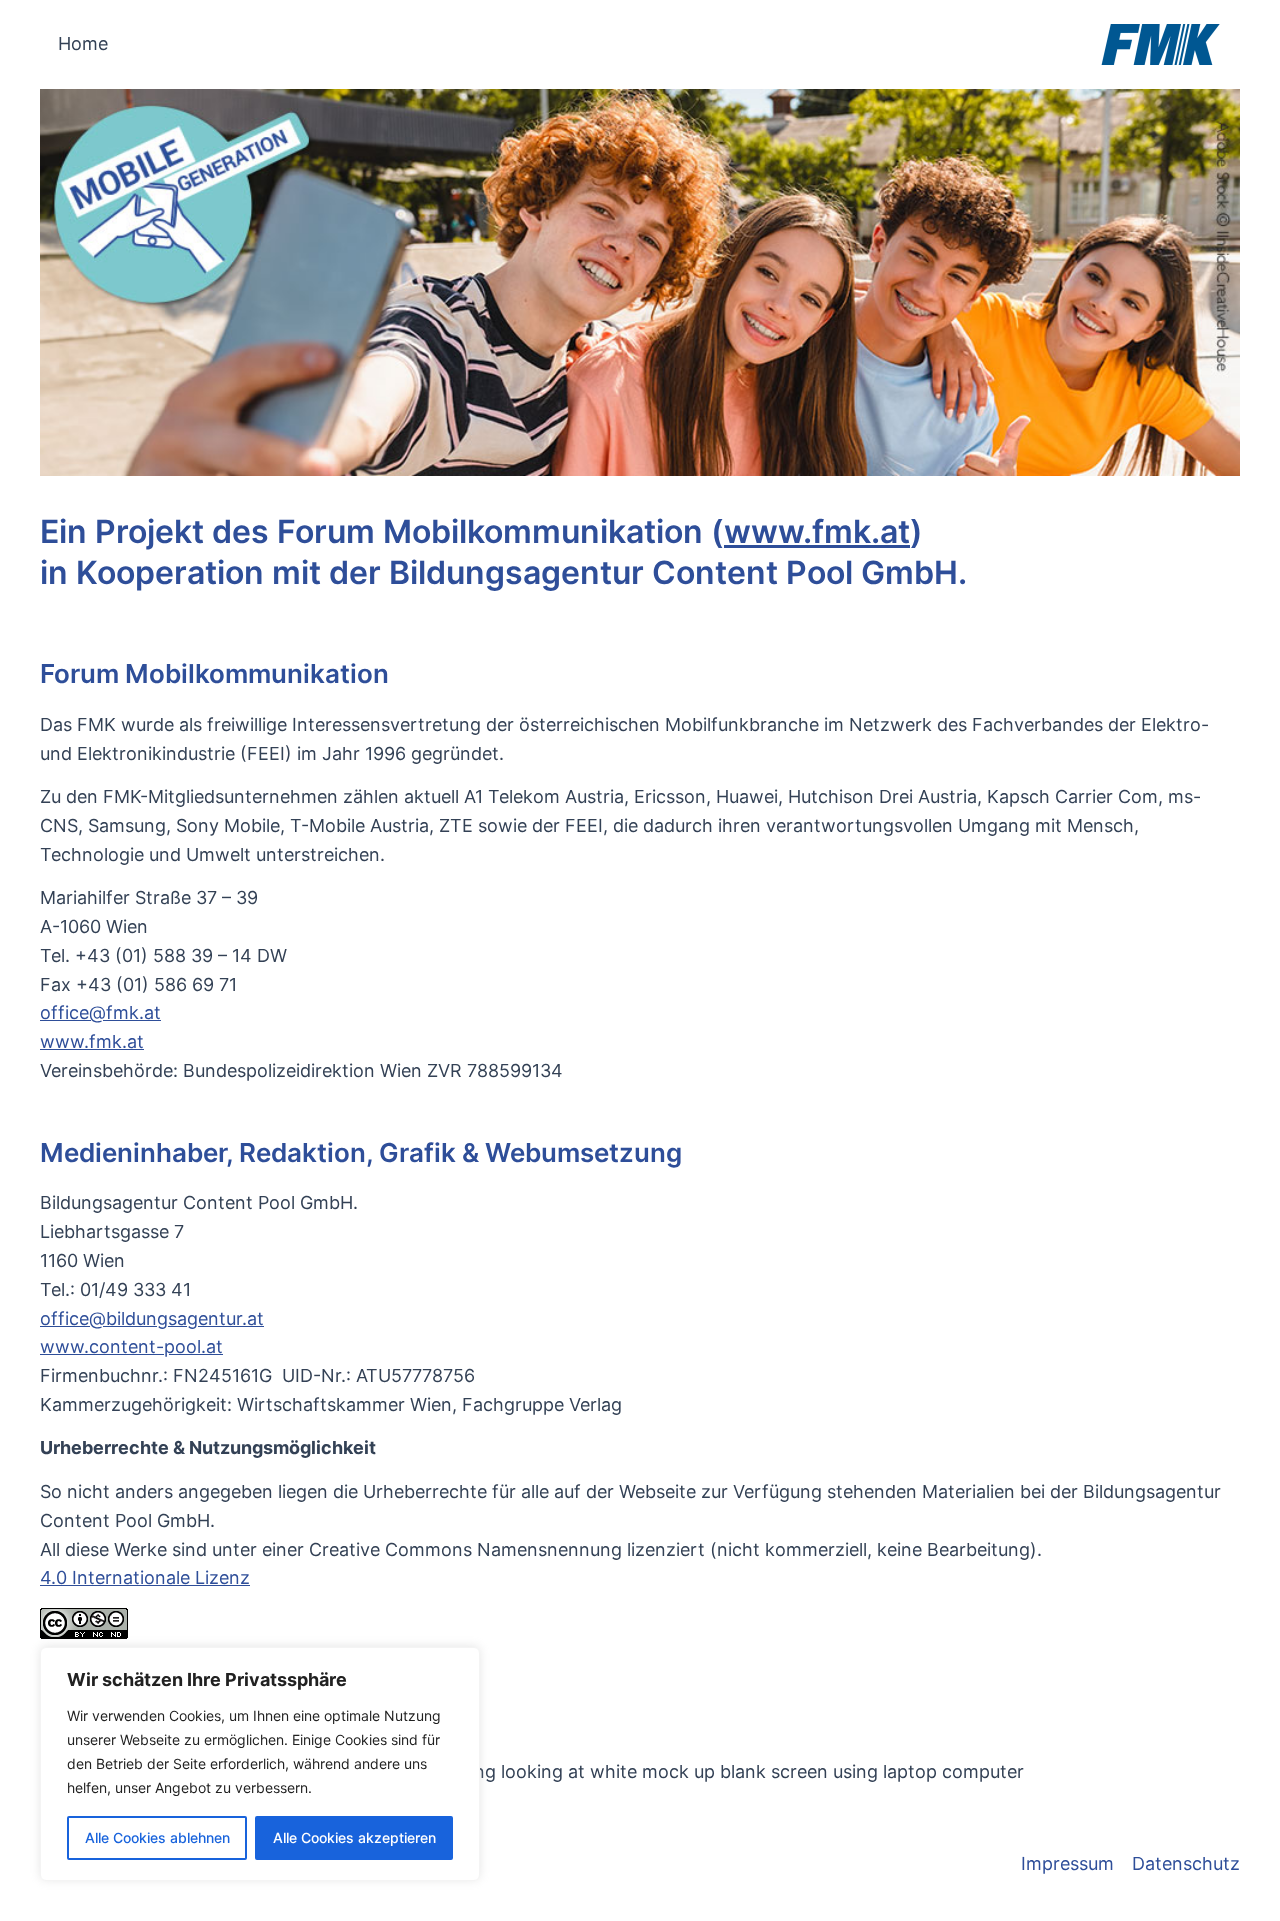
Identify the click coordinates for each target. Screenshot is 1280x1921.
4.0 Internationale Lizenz (145, 1577)
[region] (260, 1764)
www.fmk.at (817, 531)
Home (83, 43)
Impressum (1067, 1863)
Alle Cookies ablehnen (157, 1837)
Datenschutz (1186, 1863)
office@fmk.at (100, 1012)
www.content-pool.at (131, 1346)
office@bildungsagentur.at (152, 1318)
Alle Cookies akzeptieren (354, 1837)
